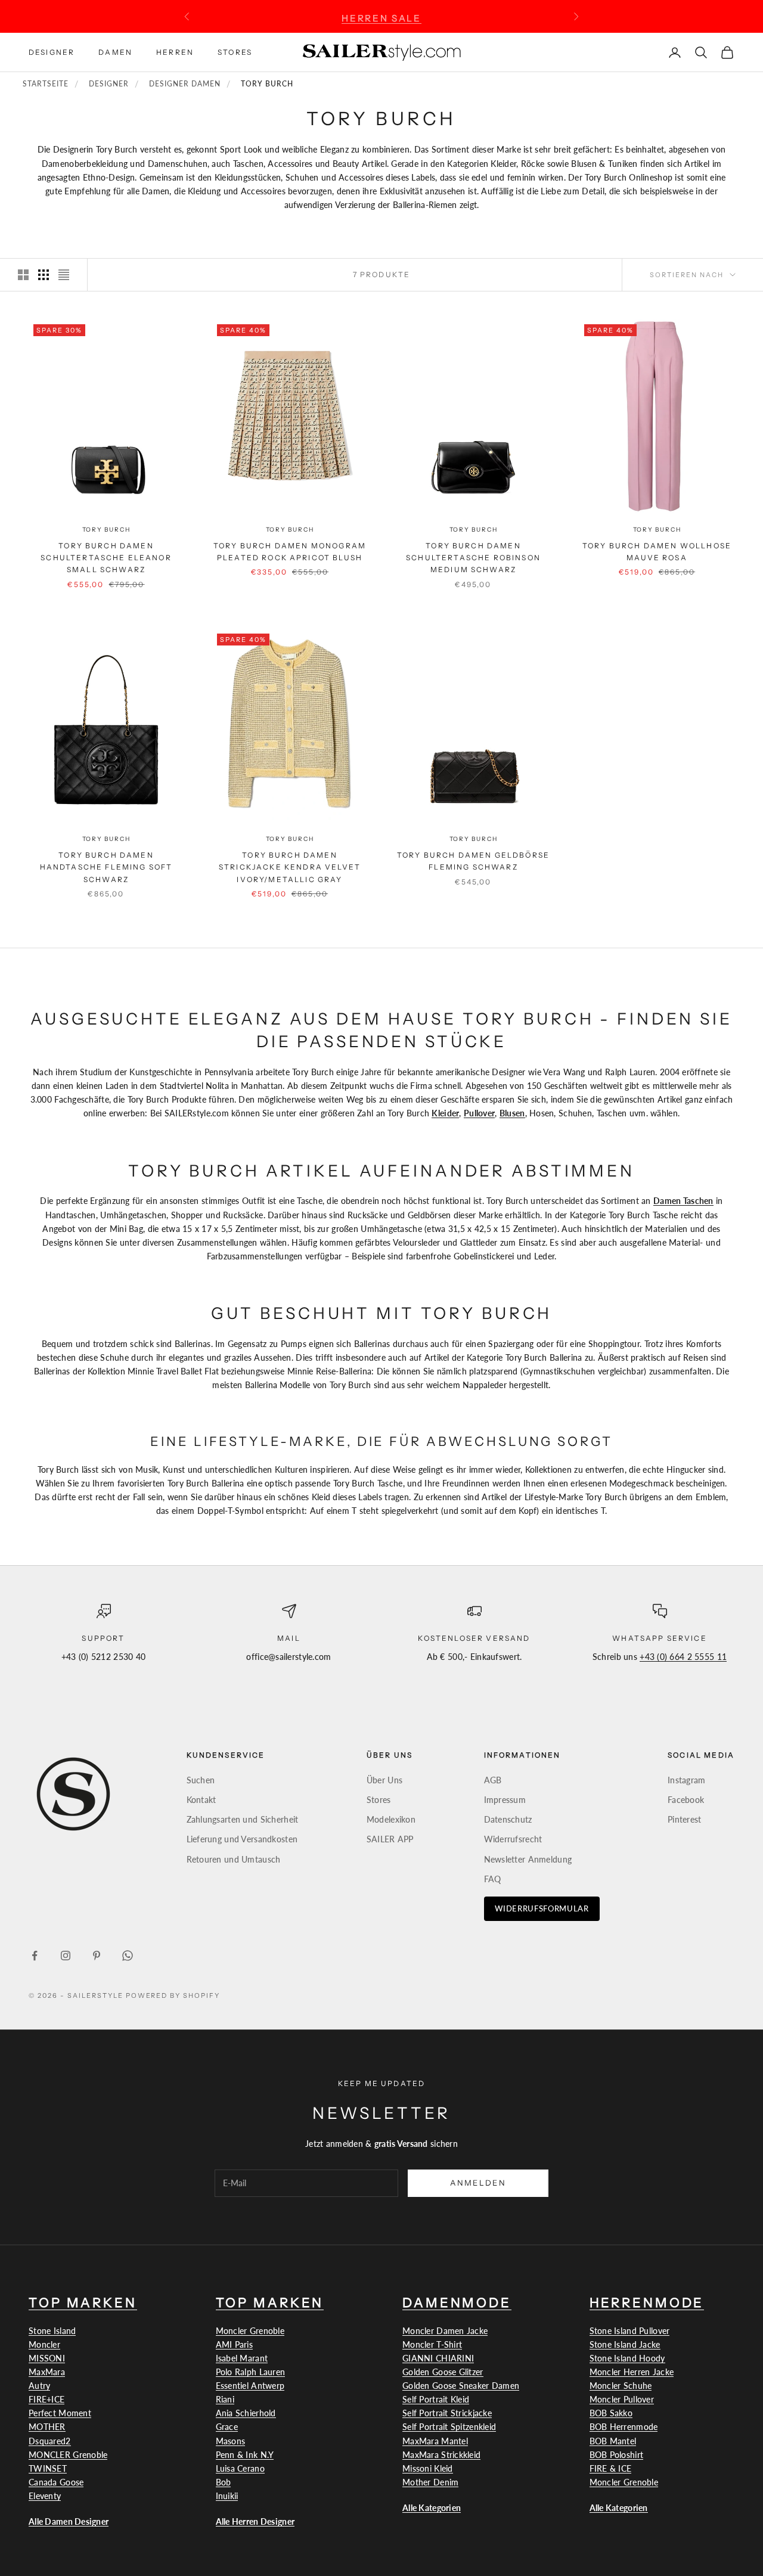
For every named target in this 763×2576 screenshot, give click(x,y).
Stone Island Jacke (625, 2344)
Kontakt (201, 1800)
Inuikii (227, 2496)
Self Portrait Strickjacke (447, 2413)
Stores (235, 52)
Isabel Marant (242, 2358)
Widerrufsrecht (513, 1839)
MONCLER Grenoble (68, 2455)
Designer (52, 52)
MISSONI (47, 2358)
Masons (231, 2441)
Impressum (505, 1800)
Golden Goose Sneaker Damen (461, 2386)
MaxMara (47, 2372)
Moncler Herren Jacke (632, 2372)
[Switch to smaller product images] (44, 275)
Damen (115, 52)
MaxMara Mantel (435, 2441)
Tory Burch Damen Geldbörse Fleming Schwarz (473, 861)
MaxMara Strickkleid (441, 2455)
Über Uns (384, 1780)
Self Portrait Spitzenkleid (449, 2427)
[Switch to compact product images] (64, 275)
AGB (493, 1780)
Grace (227, 2427)
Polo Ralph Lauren (251, 2372)
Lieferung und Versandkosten (242, 1839)
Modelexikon (391, 1819)
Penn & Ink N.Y (245, 2455)
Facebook (686, 1800)
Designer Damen (184, 84)
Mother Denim (430, 2482)
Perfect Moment (60, 2413)
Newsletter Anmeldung (528, 1859)
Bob (224, 2482)
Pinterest (685, 1819)
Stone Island (52, 2331)
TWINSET (48, 2468)
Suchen (201, 1780)
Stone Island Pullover (630, 2331)
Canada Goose (56, 2482)
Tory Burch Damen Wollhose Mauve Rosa (657, 552)
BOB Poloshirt (617, 2455)
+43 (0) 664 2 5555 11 (683, 1657)
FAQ (493, 1879)
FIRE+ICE (46, 2399)
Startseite (46, 84)
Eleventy (45, 2496)
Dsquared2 (50, 2441)
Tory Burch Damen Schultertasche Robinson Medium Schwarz (473, 558)
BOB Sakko (611, 2413)
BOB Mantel (613, 2441)
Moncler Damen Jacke (445, 2331)
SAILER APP (390, 1839)
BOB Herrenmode (624, 2427)
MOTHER (47, 2427)
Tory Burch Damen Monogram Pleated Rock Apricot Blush (290, 552)
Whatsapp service (660, 1638)
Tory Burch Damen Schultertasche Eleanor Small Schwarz (106, 558)
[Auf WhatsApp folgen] (128, 1956)
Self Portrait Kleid (436, 2399)
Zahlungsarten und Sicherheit (243, 1819)
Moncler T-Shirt (432, 2344)
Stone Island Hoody (627, 2358)
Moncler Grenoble (250, 2331)
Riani (225, 2399)
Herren (175, 52)
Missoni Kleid (428, 2468)
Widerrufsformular (542, 1908)
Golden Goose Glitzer (443, 2372)
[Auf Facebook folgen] (35, 1956)
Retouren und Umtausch (234, 1859)
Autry (39, 2386)
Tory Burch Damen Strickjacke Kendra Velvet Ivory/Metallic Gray (290, 867)
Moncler (44, 2344)
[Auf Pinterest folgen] (97, 1956)
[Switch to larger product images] (23, 275)
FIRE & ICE (611, 2468)
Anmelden (478, 2183)
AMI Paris (235, 2344)
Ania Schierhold (246, 2413)
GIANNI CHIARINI (438, 2358)
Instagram (687, 1780)
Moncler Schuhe (621, 2386)
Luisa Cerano (240, 2468)
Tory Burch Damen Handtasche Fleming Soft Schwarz (106, 867)
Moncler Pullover (622, 2399)
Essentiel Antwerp (250, 2386)
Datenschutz (508, 1819)
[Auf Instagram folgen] (66, 1956)
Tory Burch (106, 530)
